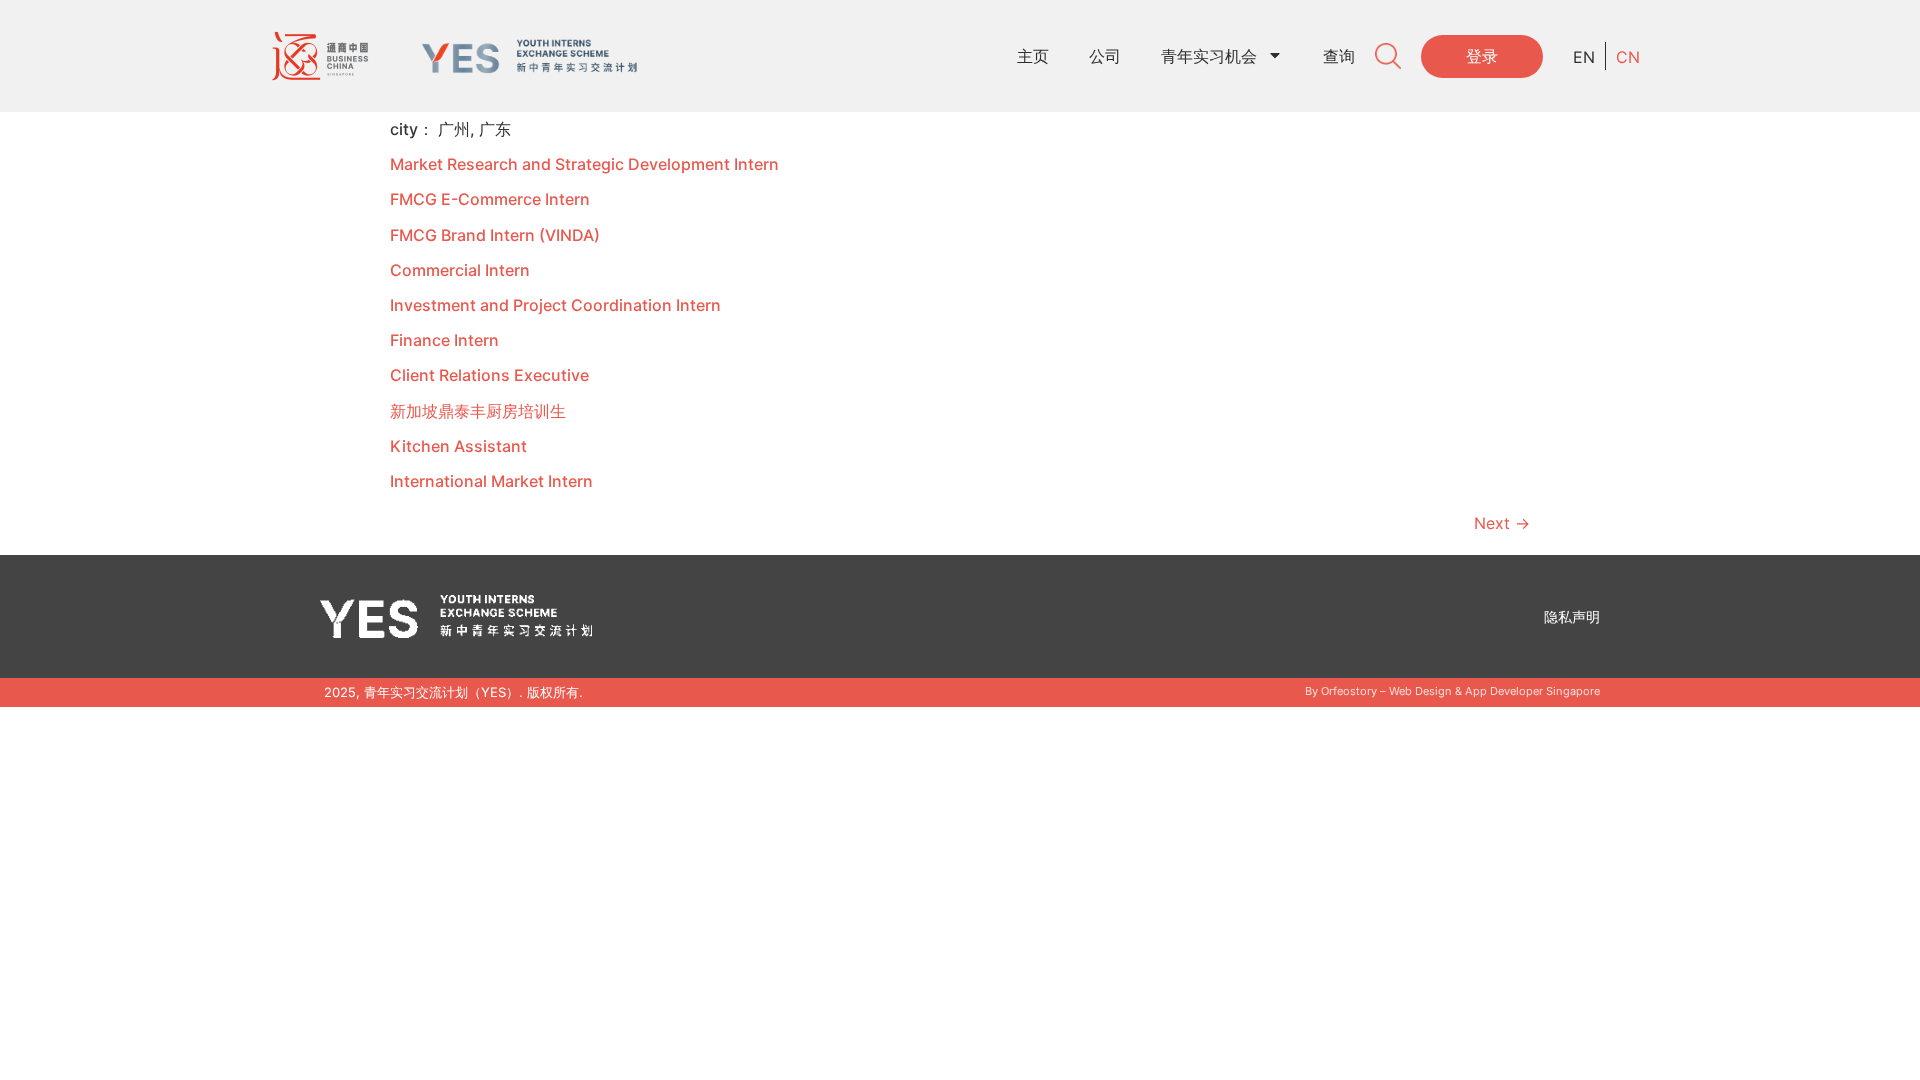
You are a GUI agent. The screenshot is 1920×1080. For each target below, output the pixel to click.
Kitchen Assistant (458, 446)
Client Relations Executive (489, 375)
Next (1502, 523)
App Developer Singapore (1532, 691)
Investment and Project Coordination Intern (555, 305)
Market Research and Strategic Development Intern (584, 164)
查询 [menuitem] (1339, 56)
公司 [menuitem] (1105, 56)
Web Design (1420, 691)
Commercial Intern (460, 270)
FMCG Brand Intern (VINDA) (495, 235)
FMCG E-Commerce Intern (490, 199)
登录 (1482, 56)
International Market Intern (491, 481)
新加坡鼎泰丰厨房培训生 (478, 411)
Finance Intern (444, 340)
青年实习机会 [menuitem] (1209, 56)
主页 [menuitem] (1033, 56)
